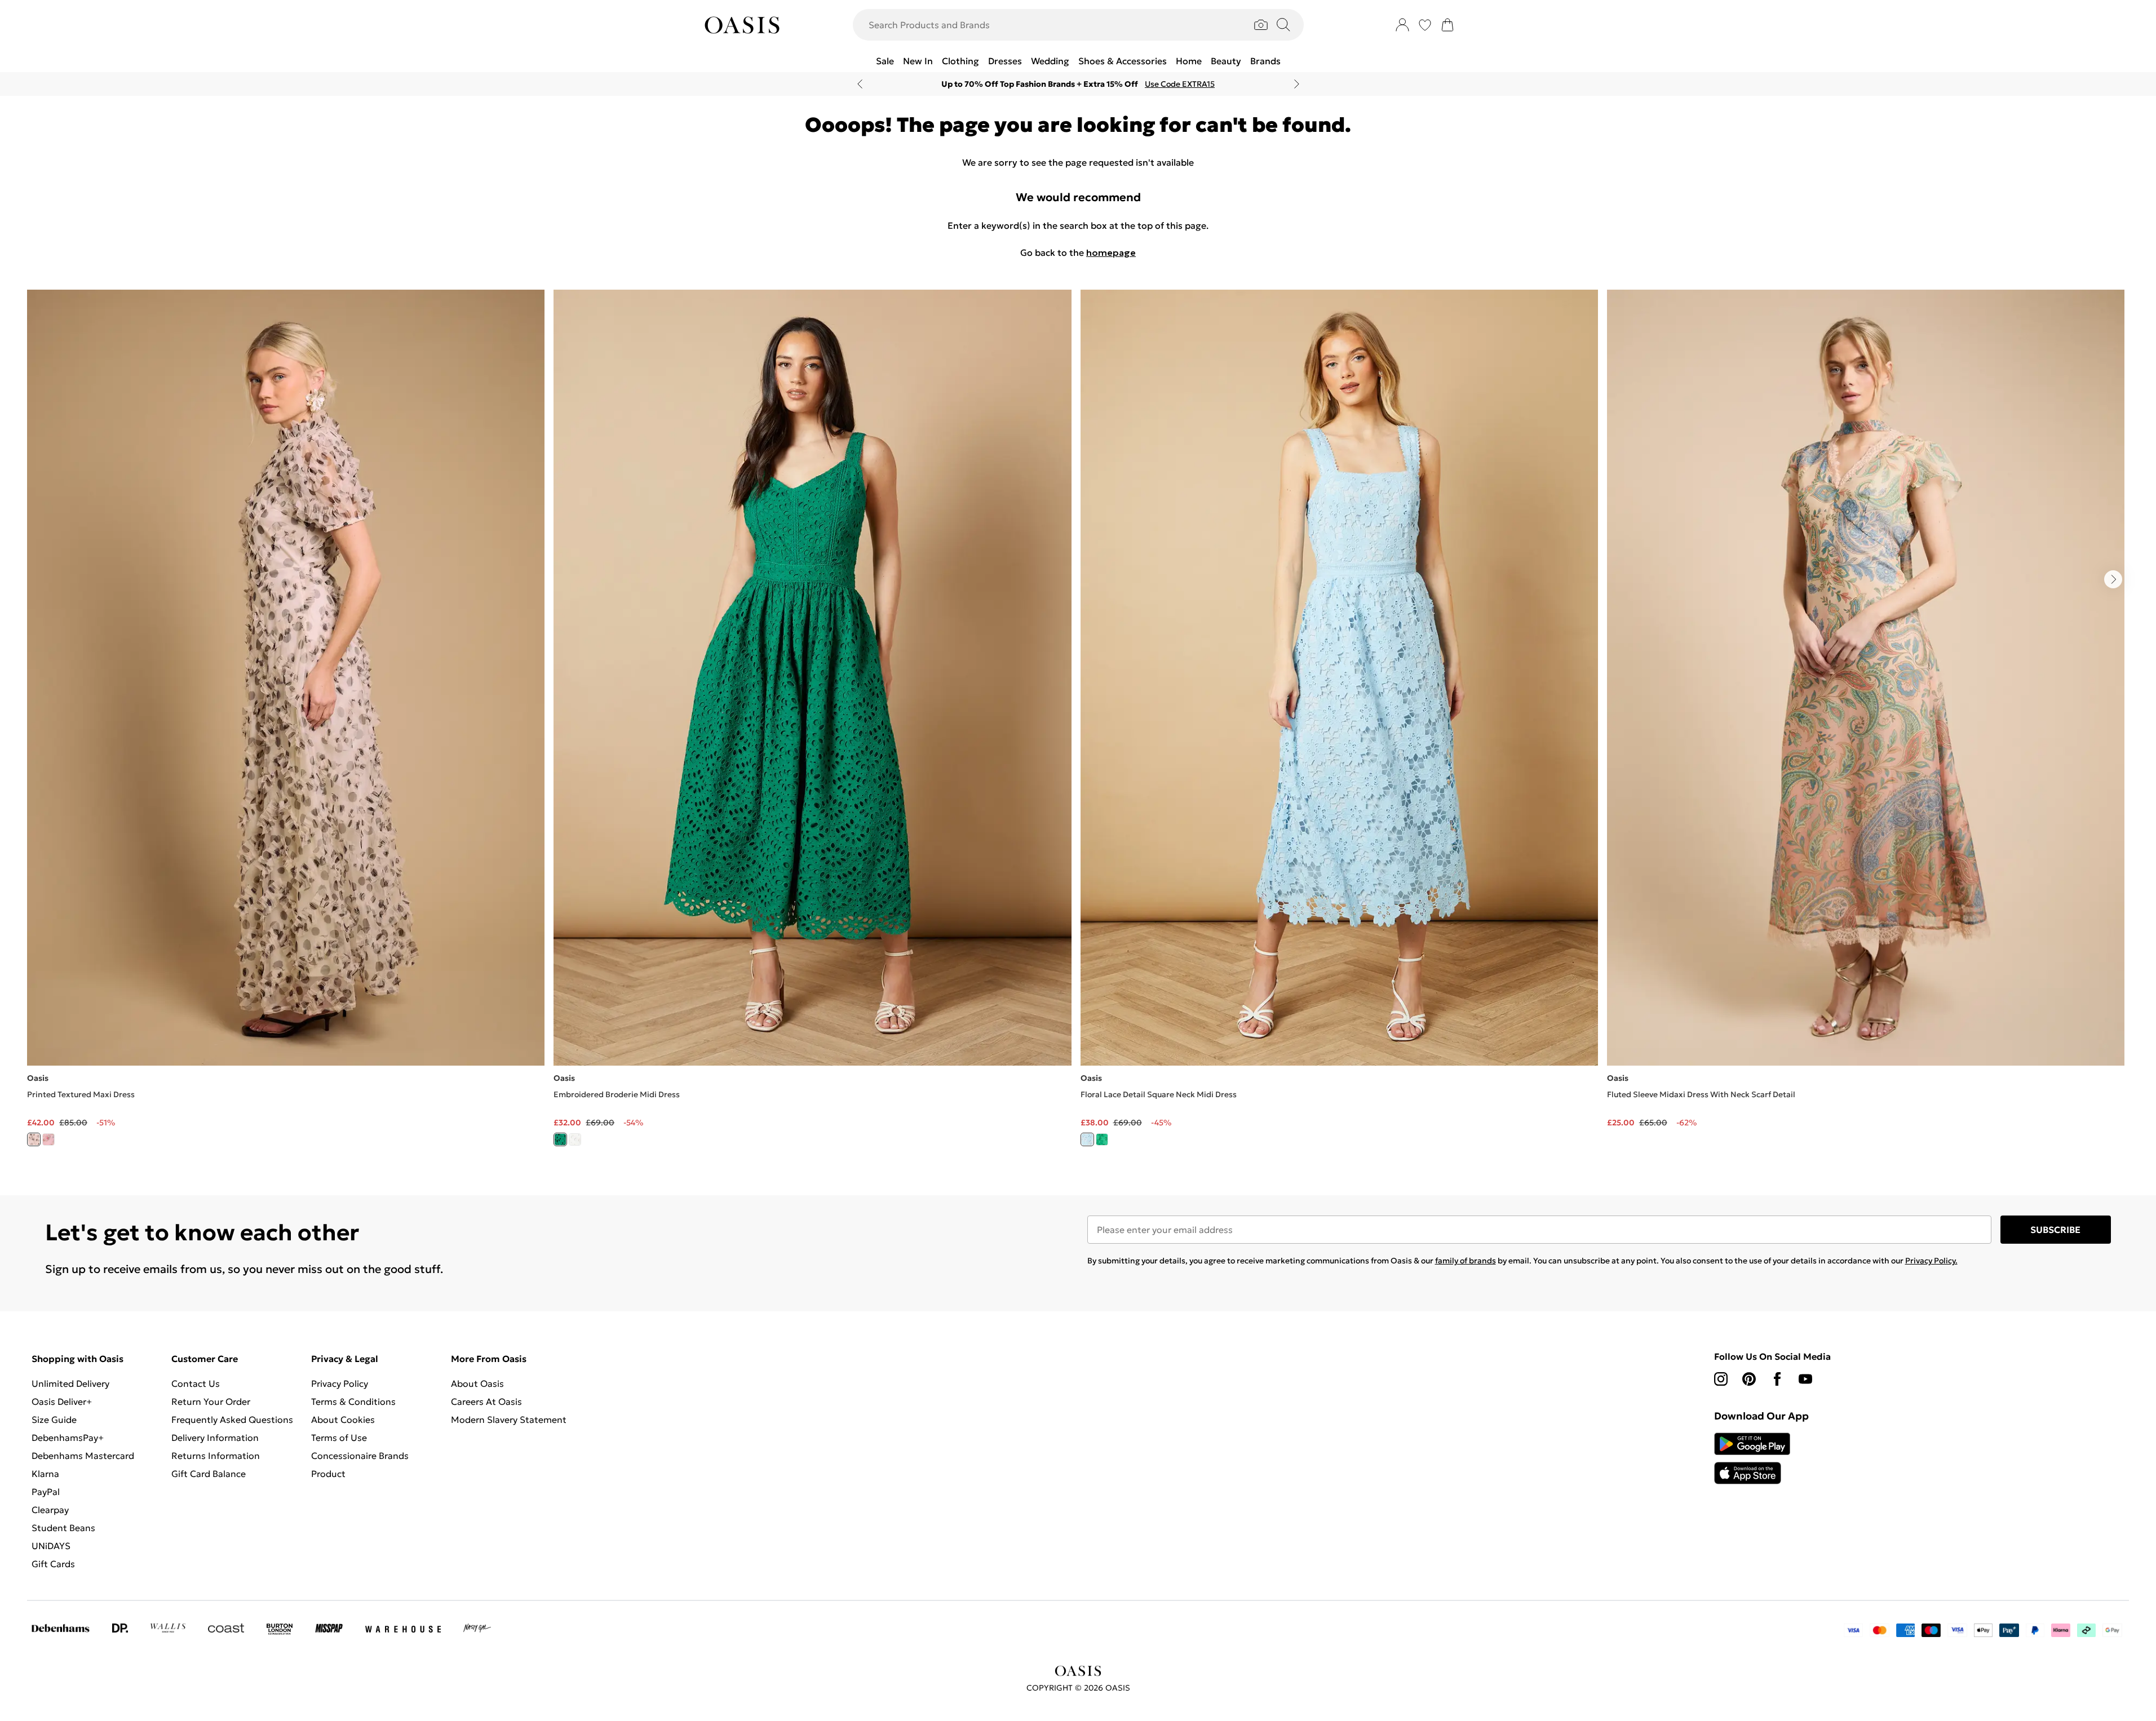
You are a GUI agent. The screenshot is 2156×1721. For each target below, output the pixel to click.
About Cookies (343, 1420)
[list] (1078, 724)
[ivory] (34, 1139)
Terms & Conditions (353, 1401)
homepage (1111, 252)
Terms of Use (339, 1438)
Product (328, 1474)
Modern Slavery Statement (509, 1420)
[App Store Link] (1752, 1458)
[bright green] (560, 1139)
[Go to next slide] (2113, 579)
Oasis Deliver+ (62, 1401)
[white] (575, 1139)
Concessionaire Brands (360, 1456)
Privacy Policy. (1931, 1261)
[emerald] (1102, 1139)
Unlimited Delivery (70, 1383)
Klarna (45, 1474)
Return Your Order (211, 1401)
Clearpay (50, 1510)
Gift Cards (53, 1564)
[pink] (48, 1139)
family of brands (1466, 1261)
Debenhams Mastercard (83, 1456)
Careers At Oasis (486, 1401)
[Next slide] (1297, 84)
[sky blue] (1087, 1139)
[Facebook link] (1777, 1379)
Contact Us (196, 1383)
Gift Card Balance (209, 1474)
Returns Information (216, 1456)
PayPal (46, 1492)
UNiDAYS (51, 1546)
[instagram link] (1721, 1379)
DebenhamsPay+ (68, 1438)
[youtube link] (1805, 1379)
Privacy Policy (340, 1383)
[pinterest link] (1749, 1379)
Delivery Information (215, 1438)
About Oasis (477, 1383)
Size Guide (54, 1420)
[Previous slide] (860, 84)
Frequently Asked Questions (232, 1420)
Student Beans (63, 1528)
